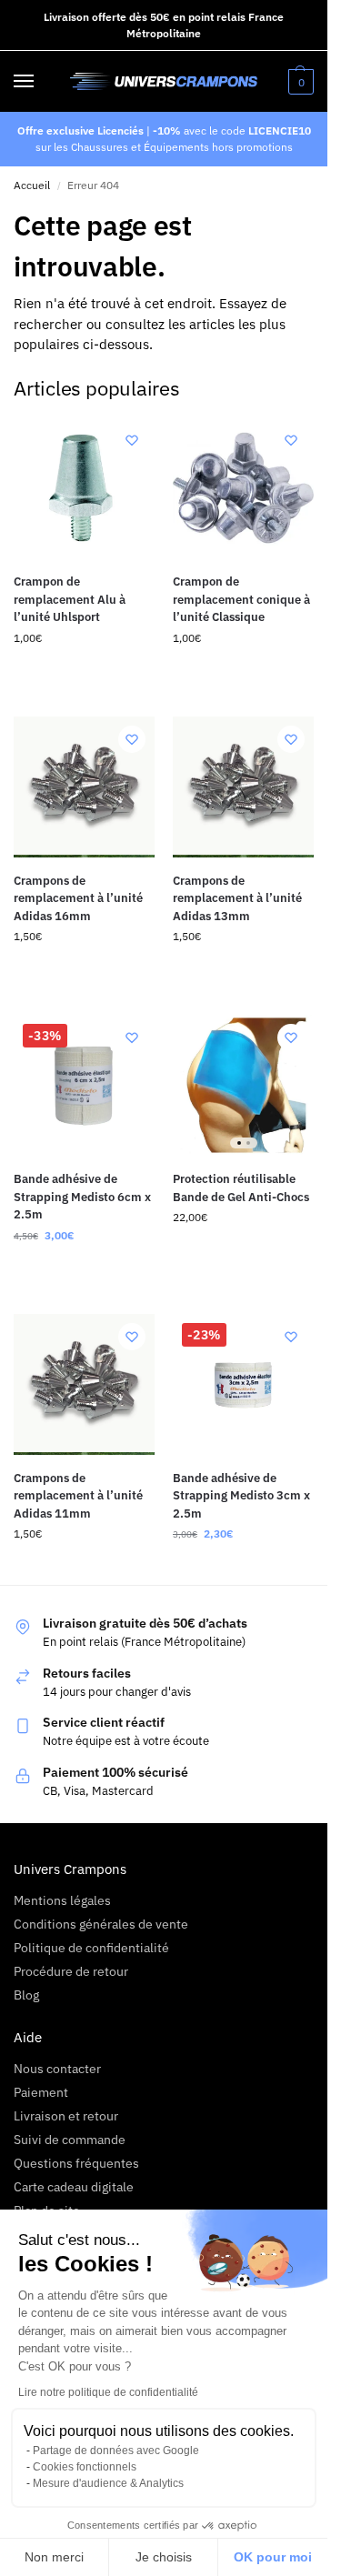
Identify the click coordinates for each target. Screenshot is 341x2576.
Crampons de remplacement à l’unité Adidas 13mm (237, 898)
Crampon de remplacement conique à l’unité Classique (241, 599)
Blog (26, 1995)
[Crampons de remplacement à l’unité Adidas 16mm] (84, 787)
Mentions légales (62, 1900)
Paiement (41, 2092)
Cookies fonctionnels (85, 2467)
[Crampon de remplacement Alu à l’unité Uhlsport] (84, 488)
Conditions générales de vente (101, 1924)
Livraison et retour (66, 2116)
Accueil (32, 185)
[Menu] (41, 82)
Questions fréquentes (76, 2163)
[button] (299, 82)
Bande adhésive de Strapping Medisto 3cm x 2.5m (241, 1496)
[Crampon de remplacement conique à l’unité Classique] (243, 488)
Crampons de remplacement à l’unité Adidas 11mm (78, 1496)
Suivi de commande (70, 2140)
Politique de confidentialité (91, 1948)
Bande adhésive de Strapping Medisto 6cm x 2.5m (82, 1197)
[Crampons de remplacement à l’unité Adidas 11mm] (84, 1384)
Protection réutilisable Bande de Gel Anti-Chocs (241, 1188)
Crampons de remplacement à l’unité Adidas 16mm (78, 898)
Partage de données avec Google (116, 2451)
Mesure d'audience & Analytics (108, 2483)
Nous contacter (57, 2069)
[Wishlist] (132, 440)
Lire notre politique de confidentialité (108, 2392)
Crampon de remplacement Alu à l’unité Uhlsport (70, 599)
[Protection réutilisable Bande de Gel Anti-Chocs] (243, 1085)
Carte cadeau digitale (74, 2187)
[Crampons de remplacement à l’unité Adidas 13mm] (243, 787)
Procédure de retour (71, 1971)
